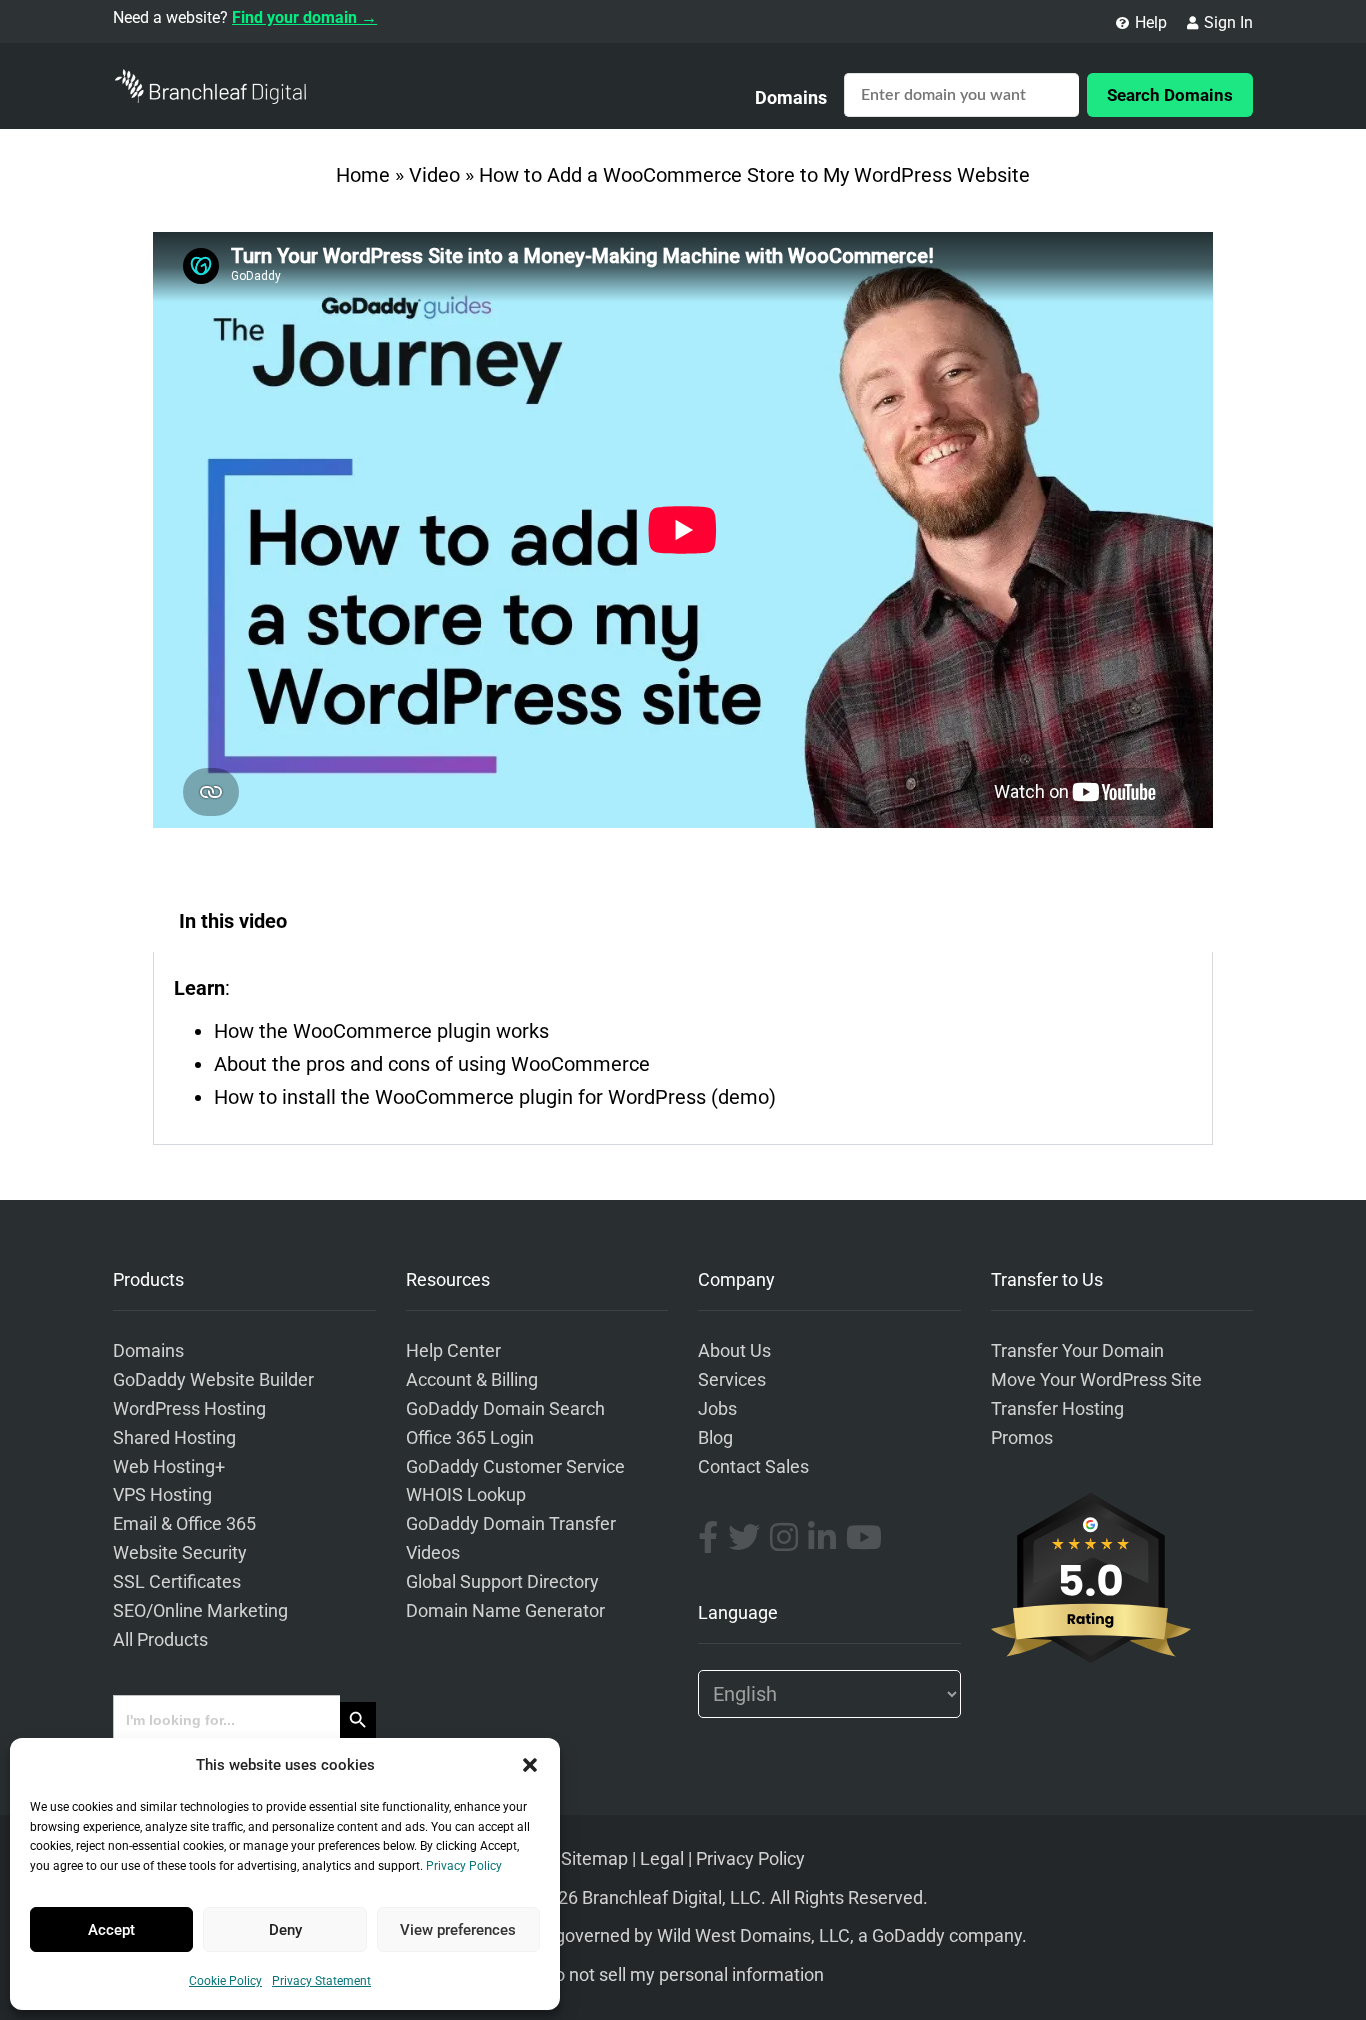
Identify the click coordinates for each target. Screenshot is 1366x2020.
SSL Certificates (177, 1582)
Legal (662, 1859)
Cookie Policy (225, 1981)
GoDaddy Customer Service (515, 1467)
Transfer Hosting (1057, 1409)
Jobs (717, 1409)
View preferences (458, 1930)
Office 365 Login (470, 1438)
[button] (530, 1765)
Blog (715, 1438)
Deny (285, 1930)
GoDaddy (908, 1936)
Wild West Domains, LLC (753, 1936)
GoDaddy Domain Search (505, 1409)
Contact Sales (753, 1467)
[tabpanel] (683, 1048)
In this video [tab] (233, 921)
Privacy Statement (321, 1981)
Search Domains (1170, 95)
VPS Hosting (162, 1495)
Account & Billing (472, 1380)
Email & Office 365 (184, 1524)
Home (363, 175)
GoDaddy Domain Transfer (511, 1524)
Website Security (180, 1553)
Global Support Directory (502, 1582)
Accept (111, 1930)
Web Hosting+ (169, 1467)
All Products (160, 1640)
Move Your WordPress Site (1096, 1380)
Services (732, 1380)
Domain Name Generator (505, 1611)
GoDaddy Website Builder (213, 1380)
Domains (791, 97)
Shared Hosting (174, 1438)
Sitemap (594, 1859)
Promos (1022, 1438)
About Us (734, 1351)
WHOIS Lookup (466, 1495)
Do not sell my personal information (683, 1975)
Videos (433, 1553)
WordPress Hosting (189, 1409)
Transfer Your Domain (1077, 1351)
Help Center (453, 1351)
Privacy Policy (464, 1866)
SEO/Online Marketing (200, 1611)
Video (434, 175)
